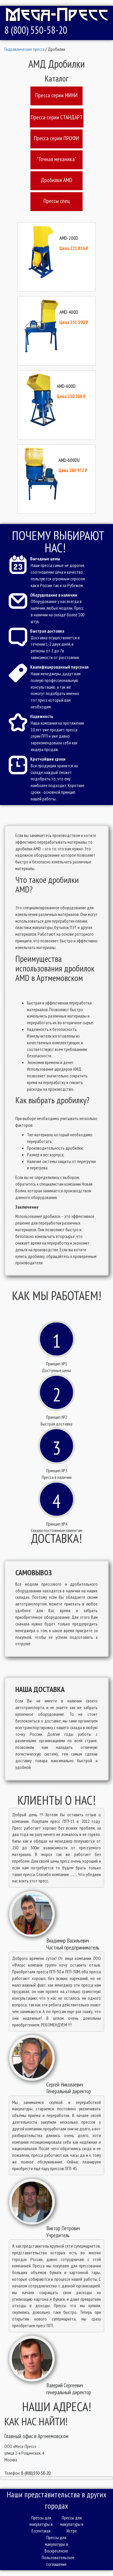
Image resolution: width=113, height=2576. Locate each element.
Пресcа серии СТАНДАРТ (57, 117)
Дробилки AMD (57, 180)
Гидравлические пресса (24, 49)
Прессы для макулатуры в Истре (72, 2524)
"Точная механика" (57, 159)
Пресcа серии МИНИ (57, 95)
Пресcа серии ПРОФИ (57, 138)
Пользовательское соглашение (57, 2561)
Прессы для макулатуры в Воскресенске (56, 2544)
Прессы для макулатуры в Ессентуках (41, 2524)
